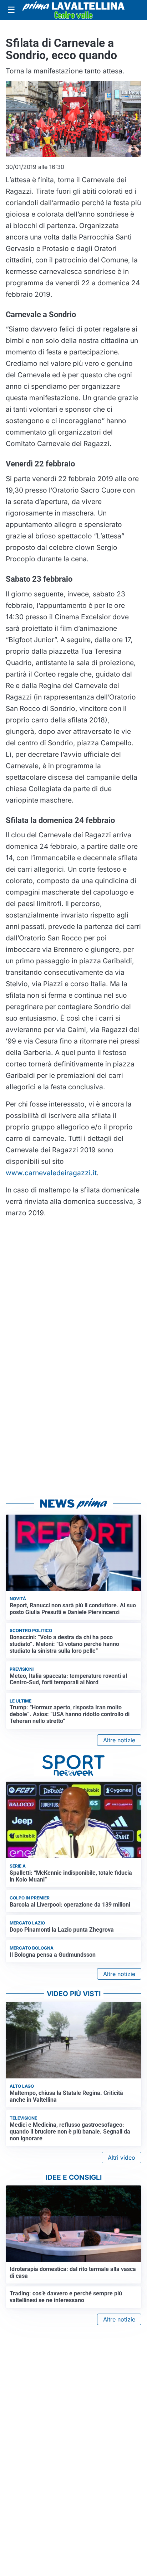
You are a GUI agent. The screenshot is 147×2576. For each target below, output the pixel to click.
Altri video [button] (121, 2158)
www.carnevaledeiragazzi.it (51, 1173)
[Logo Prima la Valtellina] (73, 10)
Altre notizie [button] (119, 1740)
